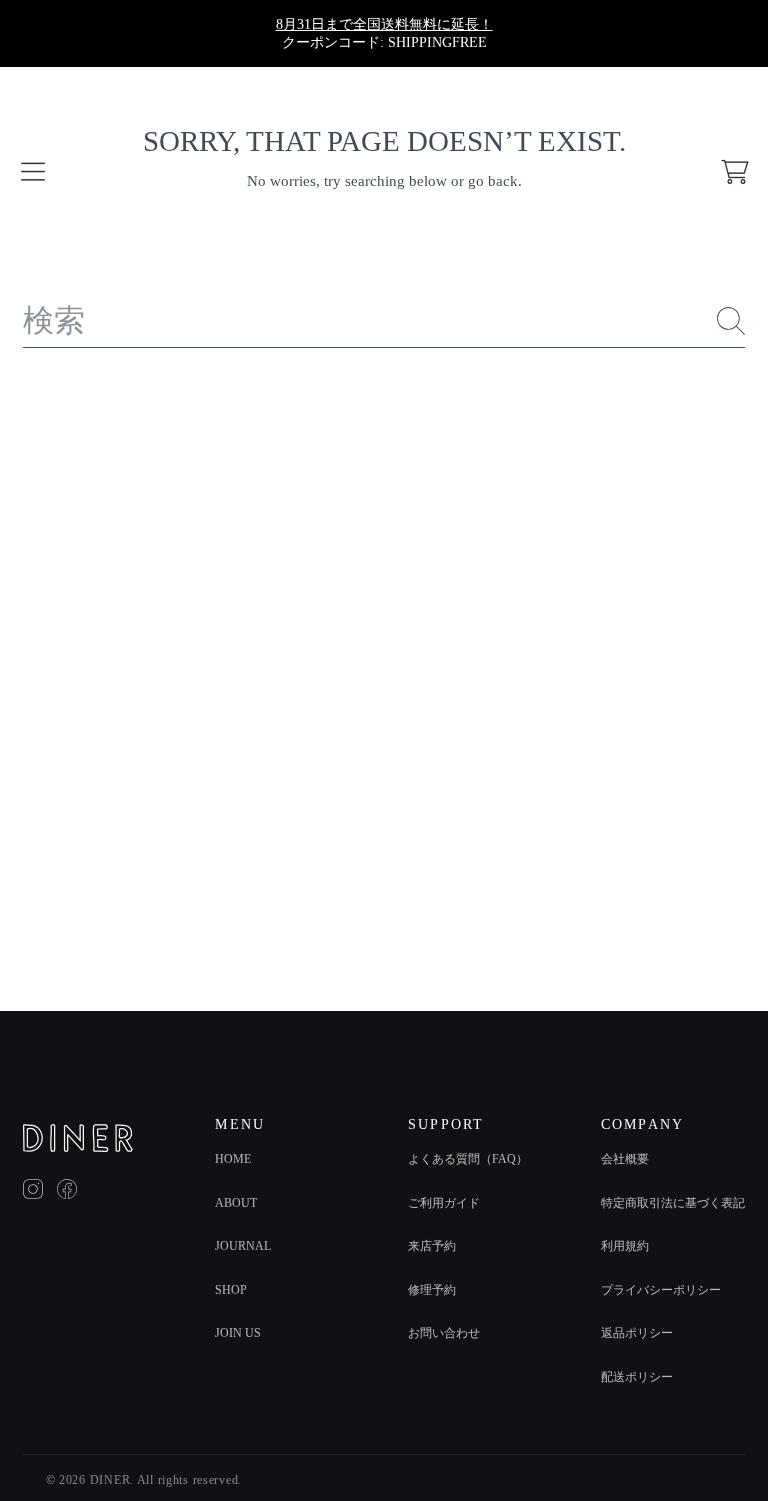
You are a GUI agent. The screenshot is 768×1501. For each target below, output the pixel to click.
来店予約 (432, 1246)
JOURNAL (243, 1246)
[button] (33, 172)
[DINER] (78, 1138)
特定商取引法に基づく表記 (673, 1203)
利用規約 (625, 1246)
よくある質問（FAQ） (468, 1159)
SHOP (231, 1290)
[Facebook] (67, 1189)
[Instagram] (33, 1189)
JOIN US (238, 1333)
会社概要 (625, 1159)
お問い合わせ (444, 1333)
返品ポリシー (637, 1333)
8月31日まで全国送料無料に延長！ (384, 24)
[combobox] (384, 321)
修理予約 (432, 1290)
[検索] (731, 321)
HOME (233, 1159)
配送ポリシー (637, 1377)
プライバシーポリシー (661, 1290)
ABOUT (236, 1203)
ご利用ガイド (444, 1203)
